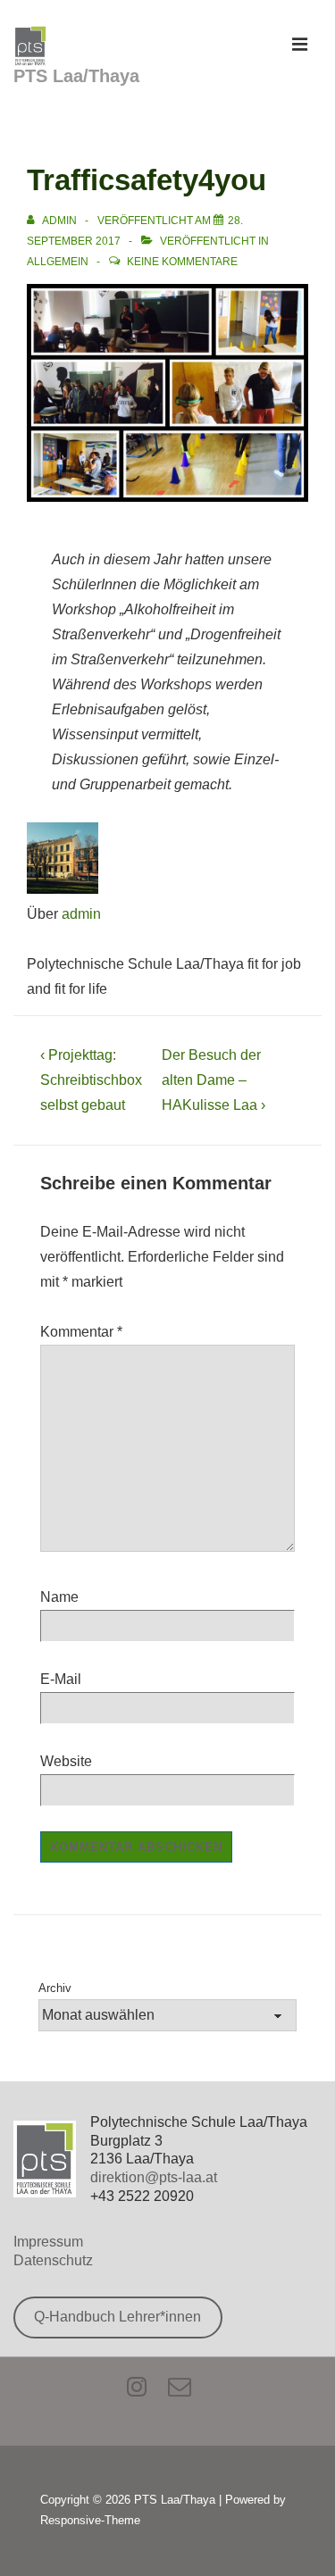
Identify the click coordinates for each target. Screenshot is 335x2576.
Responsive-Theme (90, 2520)
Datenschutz (53, 2260)
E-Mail (61, 1679)
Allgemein (58, 262)
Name (59, 1597)
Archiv (55, 1988)
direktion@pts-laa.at (154, 2177)
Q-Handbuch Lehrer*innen (117, 2317)
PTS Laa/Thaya (76, 76)
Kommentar (81, 1332)
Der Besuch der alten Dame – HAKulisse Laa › (214, 1080)
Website (66, 1761)
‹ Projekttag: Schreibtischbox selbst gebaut (91, 1080)
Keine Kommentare (182, 262)
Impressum (48, 2242)
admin (81, 914)
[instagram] (141, 2392)
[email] (182, 2392)
